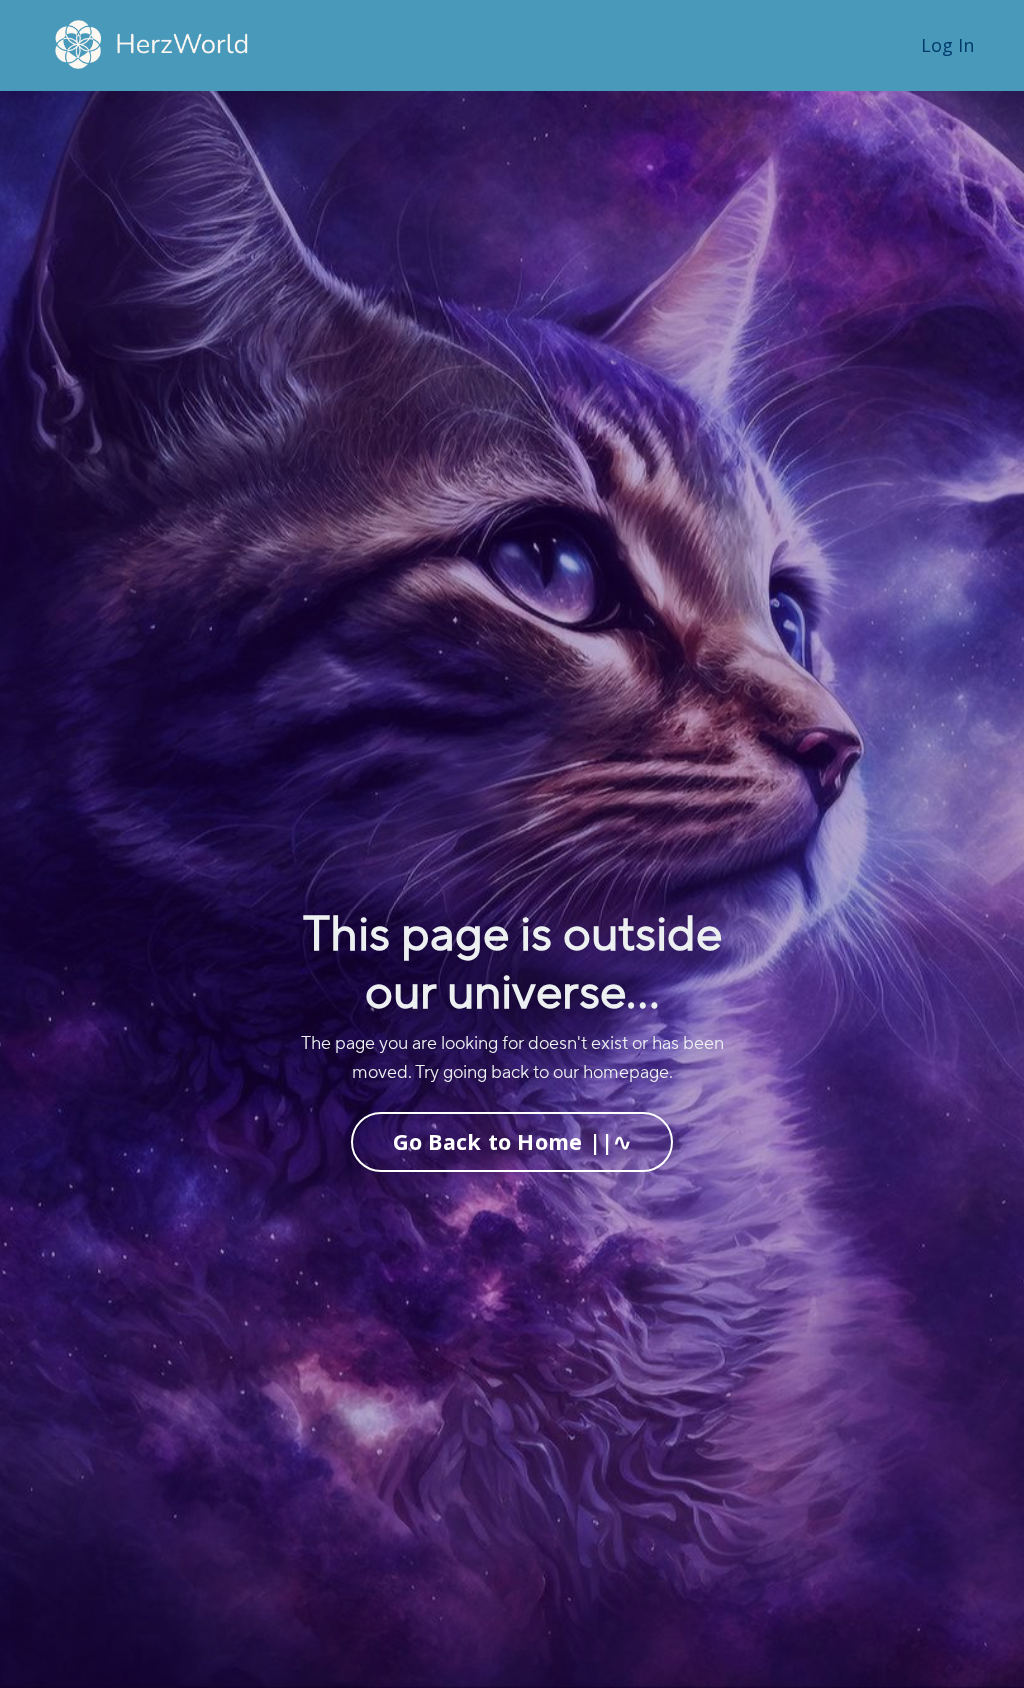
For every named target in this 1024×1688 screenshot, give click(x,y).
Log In (947, 45)
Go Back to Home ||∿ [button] (512, 1141)
